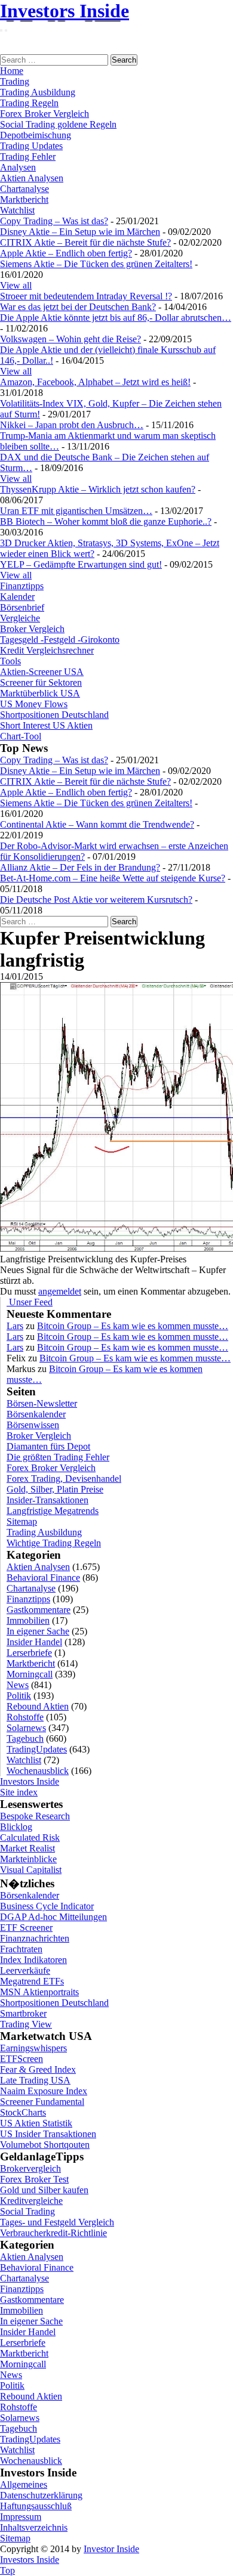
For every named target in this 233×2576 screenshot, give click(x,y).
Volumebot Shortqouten (45, 2145)
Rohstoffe (25, 1717)
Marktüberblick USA (40, 693)
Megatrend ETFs (32, 1981)
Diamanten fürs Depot (48, 1446)
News (18, 1685)
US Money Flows (34, 704)
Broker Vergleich (32, 629)
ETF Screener (26, 1928)
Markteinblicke (28, 1859)
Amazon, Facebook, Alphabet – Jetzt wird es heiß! (95, 382)
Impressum (21, 2517)
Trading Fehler (28, 157)
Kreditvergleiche (31, 2201)
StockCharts (23, 2112)
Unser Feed (30, 1302)
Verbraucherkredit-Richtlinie (53, 2233)
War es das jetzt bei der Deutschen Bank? (78, 307)
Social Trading (27, 2211)
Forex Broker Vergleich (45, 114)
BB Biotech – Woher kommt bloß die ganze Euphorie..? (106, 521)
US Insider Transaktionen (48, 2134)
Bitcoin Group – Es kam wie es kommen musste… (133, 1326)
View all (16, 285)
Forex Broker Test (34, 2179)
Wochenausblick (38, 1771)
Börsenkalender (36, 1414)
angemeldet (60, 1291)
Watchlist (17, 210)
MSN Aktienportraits (39, 1992)
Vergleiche (20, 618)
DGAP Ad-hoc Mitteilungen (53, 1917)
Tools (10, 661)
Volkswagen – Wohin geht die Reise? (70, 339)
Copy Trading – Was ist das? (54, 221)
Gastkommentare (39, 1610)
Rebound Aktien (38, 1706)
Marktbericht (24, 199)
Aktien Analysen (32, 178)
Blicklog (16, 1827)
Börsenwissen (33, 1425)
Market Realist (27, 1848)
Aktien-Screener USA (42, 672)
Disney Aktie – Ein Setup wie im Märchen (80, 232)
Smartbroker (23, 2013)
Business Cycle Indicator (47, 1906)
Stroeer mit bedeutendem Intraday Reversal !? (86, 296)
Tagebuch (25, 1739)
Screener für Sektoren (41, 682)
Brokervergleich (30, 2168)
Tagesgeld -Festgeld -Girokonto (60, 640)
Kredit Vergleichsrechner (47, 650)
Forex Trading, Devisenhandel (64, 1479)
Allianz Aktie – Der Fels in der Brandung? (80, 867)
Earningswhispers (33, 2048)
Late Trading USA (35, 2080)
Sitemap (22, 1521)
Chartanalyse (24, 189)
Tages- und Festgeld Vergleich (57, 2222)
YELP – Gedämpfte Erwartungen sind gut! (81, 564)
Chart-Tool (21, 736)
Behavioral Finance (43, 1578)
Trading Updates (31, 146)
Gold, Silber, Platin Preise (55, 1489)
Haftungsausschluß (36, 2506)
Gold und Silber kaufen (44, 2190)
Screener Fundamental (42, 2102)
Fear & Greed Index (38, 2069)
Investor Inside (111, 2549)
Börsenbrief (22, 607)
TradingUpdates (37, 1749)
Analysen (18, 167)
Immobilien (28, 1620)
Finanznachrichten (35, 1938)
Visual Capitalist (31, 1870)
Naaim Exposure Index (44, 2091)
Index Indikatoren (33, 1960)
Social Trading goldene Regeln (58, 124)
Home (12, 71)
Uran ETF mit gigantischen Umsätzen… (76, 511)
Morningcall (30, 1674)
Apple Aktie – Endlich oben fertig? (66, 253)
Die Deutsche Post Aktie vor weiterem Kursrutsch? (96, 900)
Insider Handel (34, 1642)
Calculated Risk (30, 1837)
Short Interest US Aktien (46, 725)
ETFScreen (22, 2059)
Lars (15, 1326)
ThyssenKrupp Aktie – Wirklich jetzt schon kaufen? (98, 489)
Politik (19, 1696)
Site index (19, 1792)
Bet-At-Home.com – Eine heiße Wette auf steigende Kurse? (113, 878)
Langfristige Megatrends (53, 1511)
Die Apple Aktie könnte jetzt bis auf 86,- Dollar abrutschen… (116, 318)
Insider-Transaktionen (47, 1500)
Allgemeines (24, 2484)
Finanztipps (22, 586)
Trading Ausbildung (38, 92)
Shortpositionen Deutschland (54, 715)
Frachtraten (21, 1949)
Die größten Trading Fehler (58, 1457)
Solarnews (26, 1728)
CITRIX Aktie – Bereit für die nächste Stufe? (85, 242)
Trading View (26, 2024)
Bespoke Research (35, 1816)
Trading (15, 81)
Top (7, 2570)
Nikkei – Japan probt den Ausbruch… (72, 425)
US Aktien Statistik (36, 2123)
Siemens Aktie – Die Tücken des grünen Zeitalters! (96, 264)
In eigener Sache (38, 1631)
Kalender (17, 597)
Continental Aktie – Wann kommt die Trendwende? (97, 824)
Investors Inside (65, 11)
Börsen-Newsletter (42, 1403)
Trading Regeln (29, 103)
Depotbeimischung (36, 135)
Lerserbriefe (29, 1653)
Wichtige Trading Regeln (54, 1543)
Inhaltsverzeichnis (34, 2527)
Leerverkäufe (25, 1970)
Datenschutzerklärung (41, 2495)
